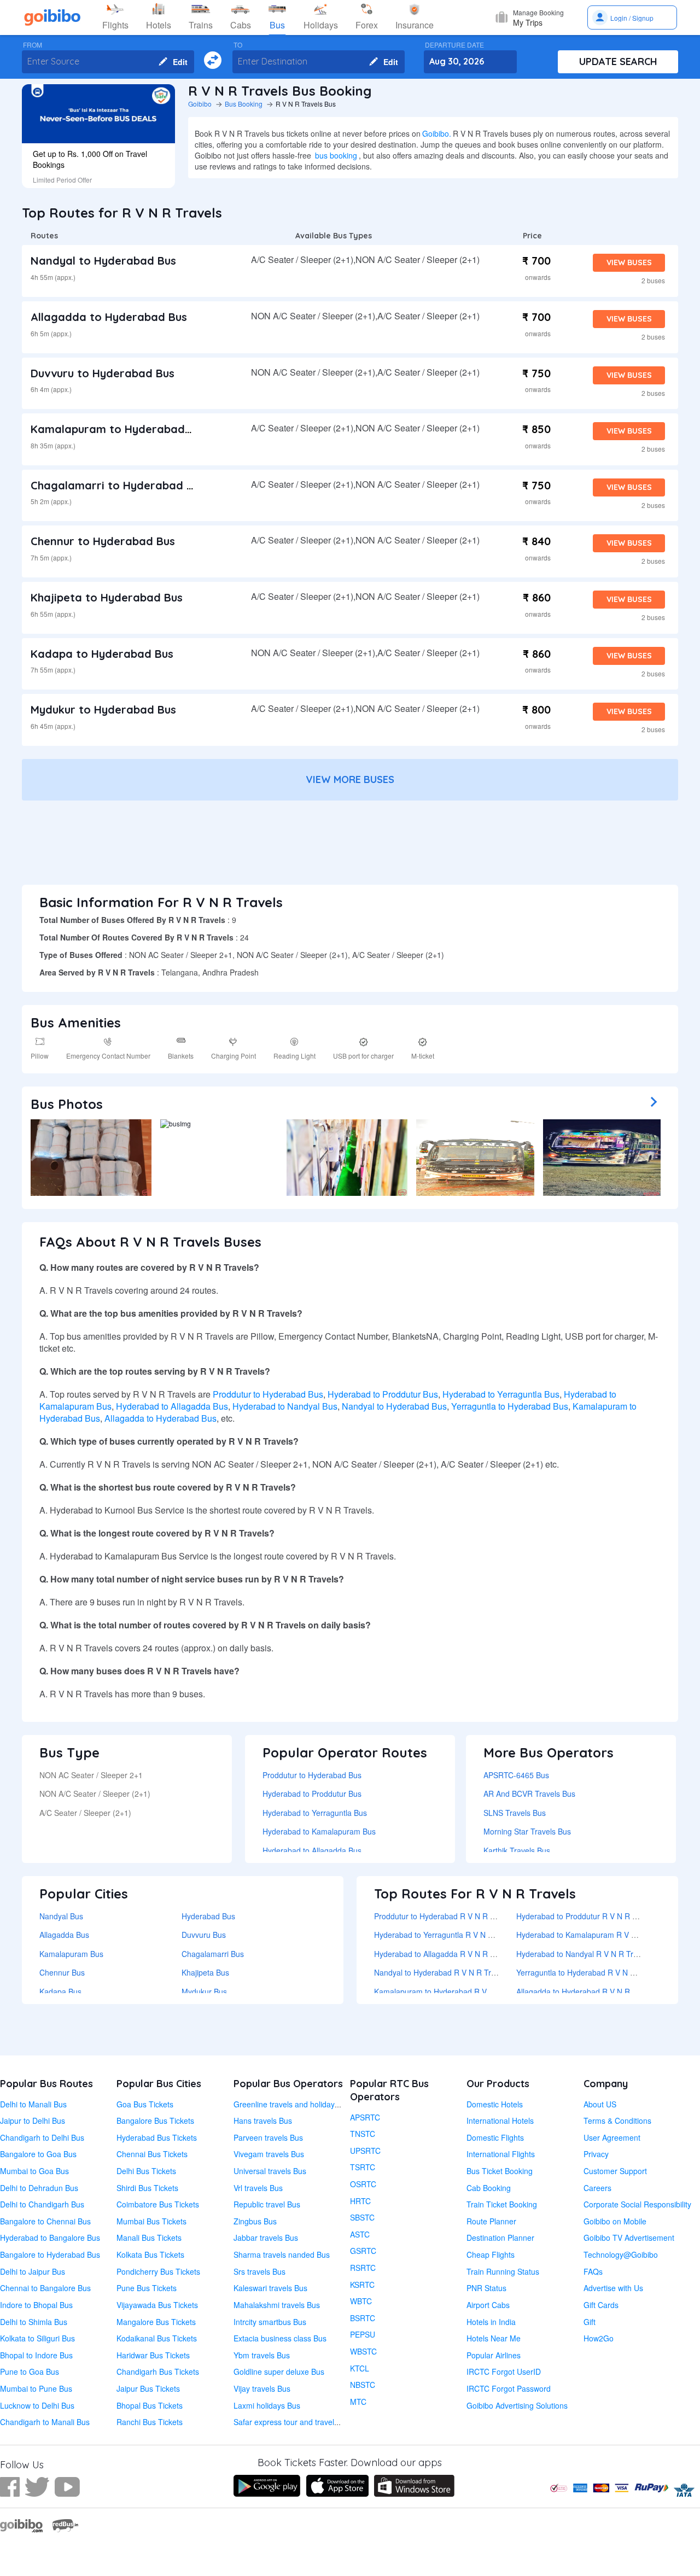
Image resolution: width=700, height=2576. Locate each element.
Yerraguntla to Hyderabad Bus (510, 1406)
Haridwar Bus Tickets (153, 2355)
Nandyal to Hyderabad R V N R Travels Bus (449, 1972)
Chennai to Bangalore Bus (45, 2288)
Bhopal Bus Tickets (150, 2405)
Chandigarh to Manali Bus (45, 2422)
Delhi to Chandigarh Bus (42, 2204)
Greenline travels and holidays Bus (294, 2104)
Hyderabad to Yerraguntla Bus (501, 1394)
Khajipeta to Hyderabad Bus (107, 597)
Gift (590, 2322)
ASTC (360, 2234)
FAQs (593, 2271)
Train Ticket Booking (502, 2204)
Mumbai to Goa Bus (34, 2171)
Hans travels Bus (263, 2121)
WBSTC (363, 2351)
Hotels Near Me (494, 2338)
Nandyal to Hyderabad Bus (103, 261)
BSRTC (363, 2318)
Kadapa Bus (60, 1991)
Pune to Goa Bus (30, 2371)
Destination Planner (500, 2238)
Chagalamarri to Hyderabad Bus (118, 485)
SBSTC (362, 2217)
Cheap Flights (491, 2254)
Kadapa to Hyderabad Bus (102, 654)
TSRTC (363, 2167)
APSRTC (365, 2117)
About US (600, 2104)
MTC (358, 2402)
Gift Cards (601, 2305)
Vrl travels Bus (258, 2188)
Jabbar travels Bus (266, 2238)
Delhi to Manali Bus (33, 2104)
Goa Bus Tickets (145, 2104)
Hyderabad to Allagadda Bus (172, 1406)
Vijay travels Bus (262, 2388)
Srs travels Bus (259, 2271)
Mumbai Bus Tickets (151, 2221)
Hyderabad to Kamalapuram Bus (319, 1831)
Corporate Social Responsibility (637, 2204)
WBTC (361, 2301)
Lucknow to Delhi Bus (37, 2405)
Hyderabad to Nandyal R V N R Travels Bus (591, 1954)
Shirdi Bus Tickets (147, 2188)
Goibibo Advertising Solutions (517, 2405)
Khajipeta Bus (205, 1972)
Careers (597, 2188)
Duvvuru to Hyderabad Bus (103, 373)
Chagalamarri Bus (213, 1954)
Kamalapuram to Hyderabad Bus (119, 429)
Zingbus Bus (255, 2221)
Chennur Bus (62, 1972)
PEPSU (363, 2334)
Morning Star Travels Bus (527, 1831)
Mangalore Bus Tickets (156, 2322)
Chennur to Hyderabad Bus (103, 541)
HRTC (360, 2201)
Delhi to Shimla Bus (34, 2322)
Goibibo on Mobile (615, 2221)
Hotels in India (491, 2322)
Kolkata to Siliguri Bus (37, 2338)
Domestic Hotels (495, 2104)
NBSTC (363, 2385)
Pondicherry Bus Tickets (158, 2271)
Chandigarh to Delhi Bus (42, 2137)
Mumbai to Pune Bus (36, 2388)
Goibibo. (437, 133)
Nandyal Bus (61, 1916)
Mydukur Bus (204, 1991)
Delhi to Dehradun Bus (39, 2188)
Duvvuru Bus (204, 1935)
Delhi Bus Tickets (146, 2171)
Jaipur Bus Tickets (148, 2388)
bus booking (336, 155)
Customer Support (615, 2171)
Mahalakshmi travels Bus (277, 2305)
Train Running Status (503, 2271)
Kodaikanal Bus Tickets (157, 2338)
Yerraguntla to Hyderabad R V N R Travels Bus (597, 1972)
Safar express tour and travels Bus (293, 2422)
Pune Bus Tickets (147, 2288)
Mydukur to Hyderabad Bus (103, 709)
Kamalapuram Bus (71, 1954)
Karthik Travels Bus (517, 1850)
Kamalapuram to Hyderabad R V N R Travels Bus (459, 1991)
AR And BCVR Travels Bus (529, 1794)
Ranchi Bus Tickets (150, 2422)
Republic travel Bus (267, 2204)
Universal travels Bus (270, 2171)
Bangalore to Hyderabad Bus (50, 2254)
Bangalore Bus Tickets (155, 2121)
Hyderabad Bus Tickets (157, 2137)
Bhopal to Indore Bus (36, 2355)
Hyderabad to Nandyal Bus (285, 1406)
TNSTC (363, 2134)
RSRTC (363, 2268)
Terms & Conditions (617, 2121)
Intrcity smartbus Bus (270, 2322)
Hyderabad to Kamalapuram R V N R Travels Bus (602, 1935)
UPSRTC (365, 2151)
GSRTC (363, 2251)
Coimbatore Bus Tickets (158, 2204)
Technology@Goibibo (621, 2254)
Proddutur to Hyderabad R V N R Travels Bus (452, 1916)
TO (238, 45)
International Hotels (500, 2121)
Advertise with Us (613, 2288)
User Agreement (612, 2137)
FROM (33, 45)
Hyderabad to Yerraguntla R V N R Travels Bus (455, 1935)
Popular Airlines (494, 2355)
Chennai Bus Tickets (152, 2154)
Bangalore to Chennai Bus (45, 2221)
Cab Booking (489, 2188)
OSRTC (363, 2184)
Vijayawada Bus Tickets (157, 2305)
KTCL (360, 2368)
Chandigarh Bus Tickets (158, 2371)
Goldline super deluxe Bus (279, 2371)
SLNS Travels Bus (515, 1813)
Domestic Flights (495, 2137)
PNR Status (486, 2288)
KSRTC (362, 2285)
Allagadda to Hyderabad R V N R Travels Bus (594, 1991)
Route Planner (491, 2221)
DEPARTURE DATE (454, 45)
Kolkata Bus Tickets (150, 2254)
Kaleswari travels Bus (270, 2288)
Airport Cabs (488, 2305)
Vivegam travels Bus (269, 2154)
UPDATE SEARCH (618, 62)
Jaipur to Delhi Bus (33, 2121)
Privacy (596, 2154)
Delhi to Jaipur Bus (33, 2271)
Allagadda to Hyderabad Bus (109, 317)
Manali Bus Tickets (149, 2238)
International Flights (501, 2154)
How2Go (599, 2338)
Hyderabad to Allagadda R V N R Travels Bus (452, 1954)
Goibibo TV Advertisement (629, 2238)
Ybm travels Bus (262, 2355)
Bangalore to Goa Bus (38, 2154)
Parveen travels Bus (268, 2137)
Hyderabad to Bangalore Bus (50, 2238)
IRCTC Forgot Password (509, 2388)
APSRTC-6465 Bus (516, 1775)
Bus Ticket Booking (500, 2171)
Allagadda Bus (64, 1935)
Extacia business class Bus (280, 2338)
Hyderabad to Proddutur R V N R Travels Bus (594, 1916)
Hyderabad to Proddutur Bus (383, 1394)
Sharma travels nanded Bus (282, 2254)
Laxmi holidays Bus (267, 2405)
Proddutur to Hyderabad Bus (268, 1394)
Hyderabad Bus (208, 1916)
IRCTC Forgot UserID (504, 2371)
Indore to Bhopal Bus (36, 2305)
